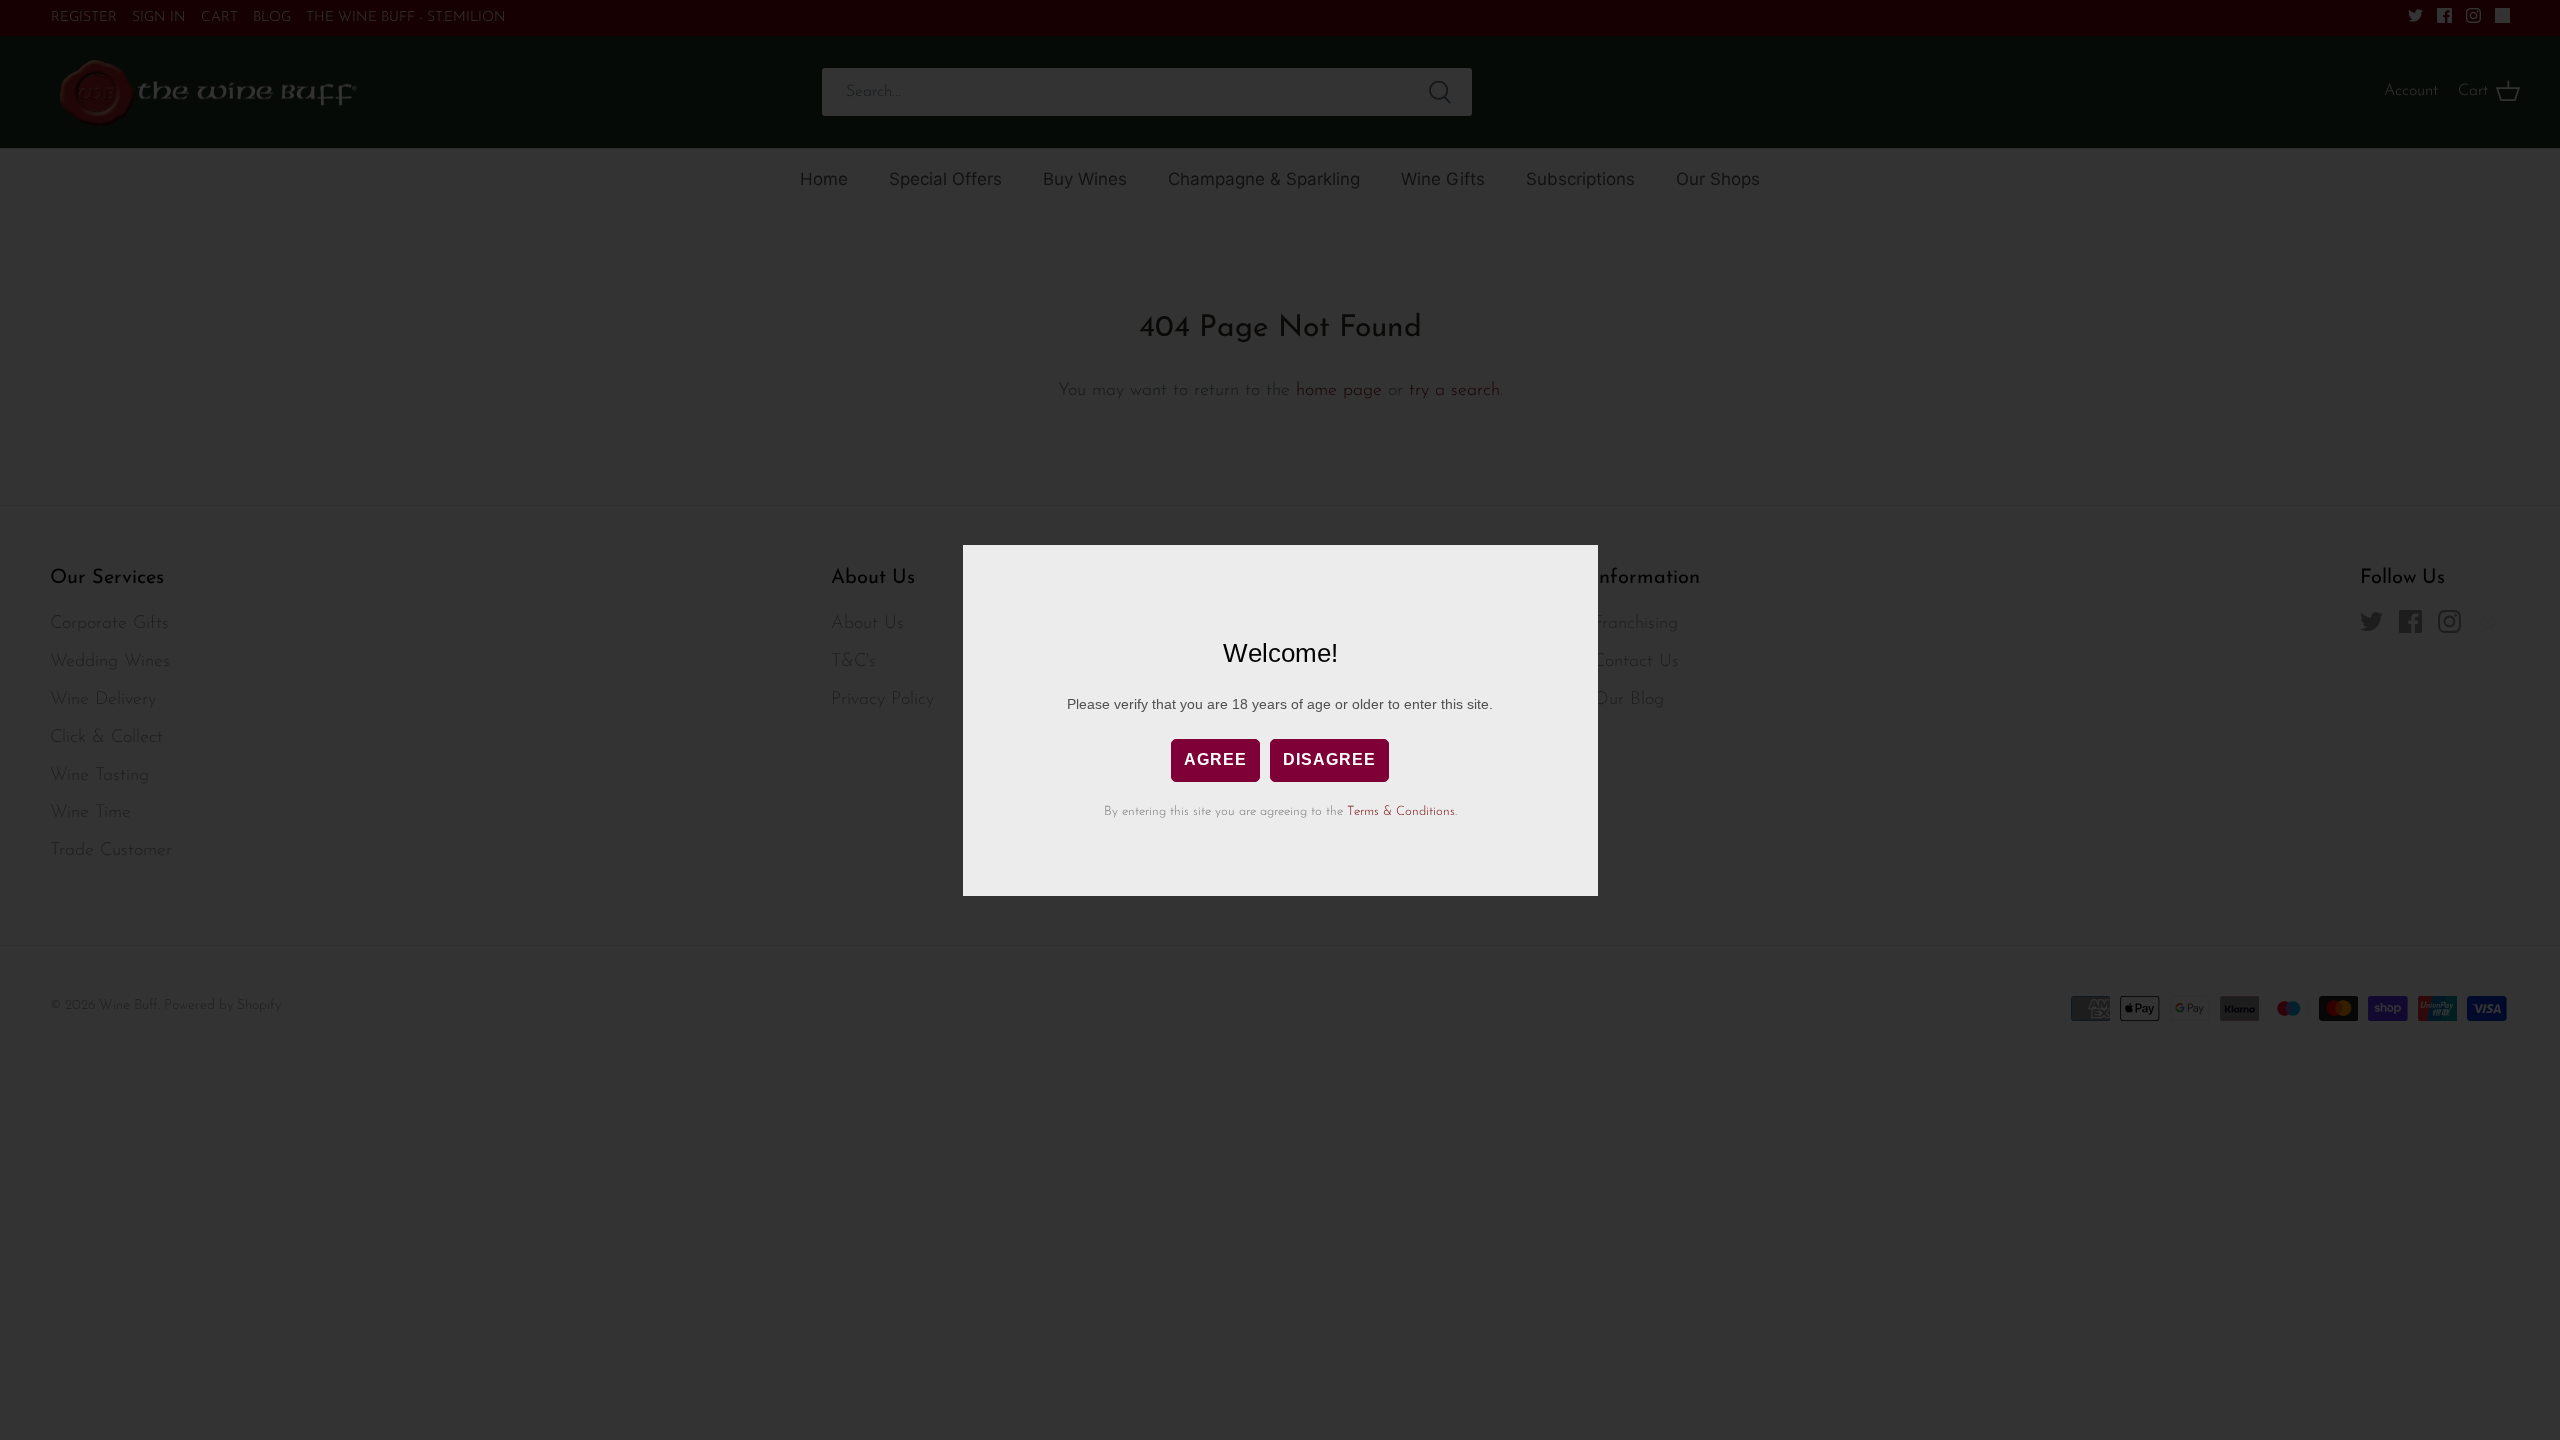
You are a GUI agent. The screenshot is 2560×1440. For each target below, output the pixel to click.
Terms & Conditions (1401, 811)
